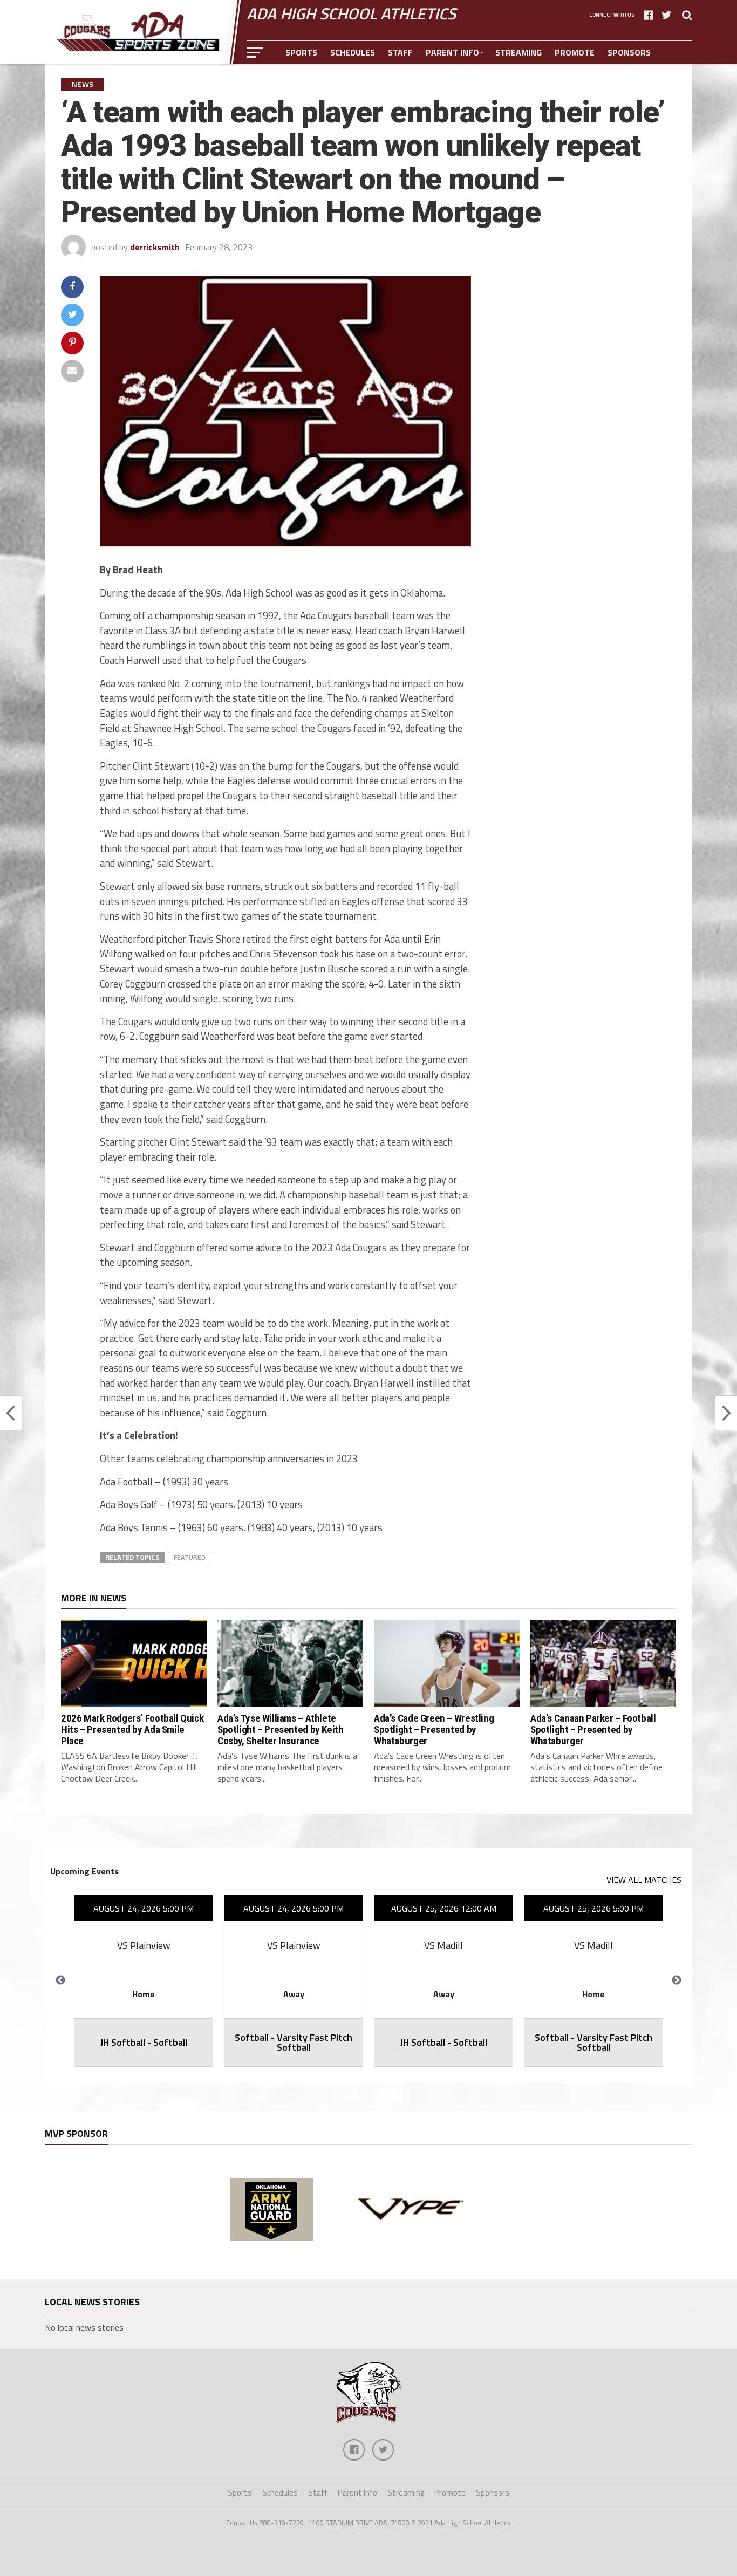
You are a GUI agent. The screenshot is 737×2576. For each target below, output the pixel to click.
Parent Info (452, 52)
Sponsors (629, 52)
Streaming (518, 52)
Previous (60, 1981)
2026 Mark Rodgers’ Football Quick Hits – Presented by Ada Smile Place (132, 1729)
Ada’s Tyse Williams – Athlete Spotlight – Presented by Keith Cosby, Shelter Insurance (280, 1729)
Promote (575, 52)
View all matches (644, 1880)
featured (190, 1557)
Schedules (353, 52)
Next (677, 1981)
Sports (301, 52)
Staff (400, 52)
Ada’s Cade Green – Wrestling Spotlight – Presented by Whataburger (434, 1729)
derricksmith (155, 247)
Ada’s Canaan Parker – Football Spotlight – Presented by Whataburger (593, 1729)
